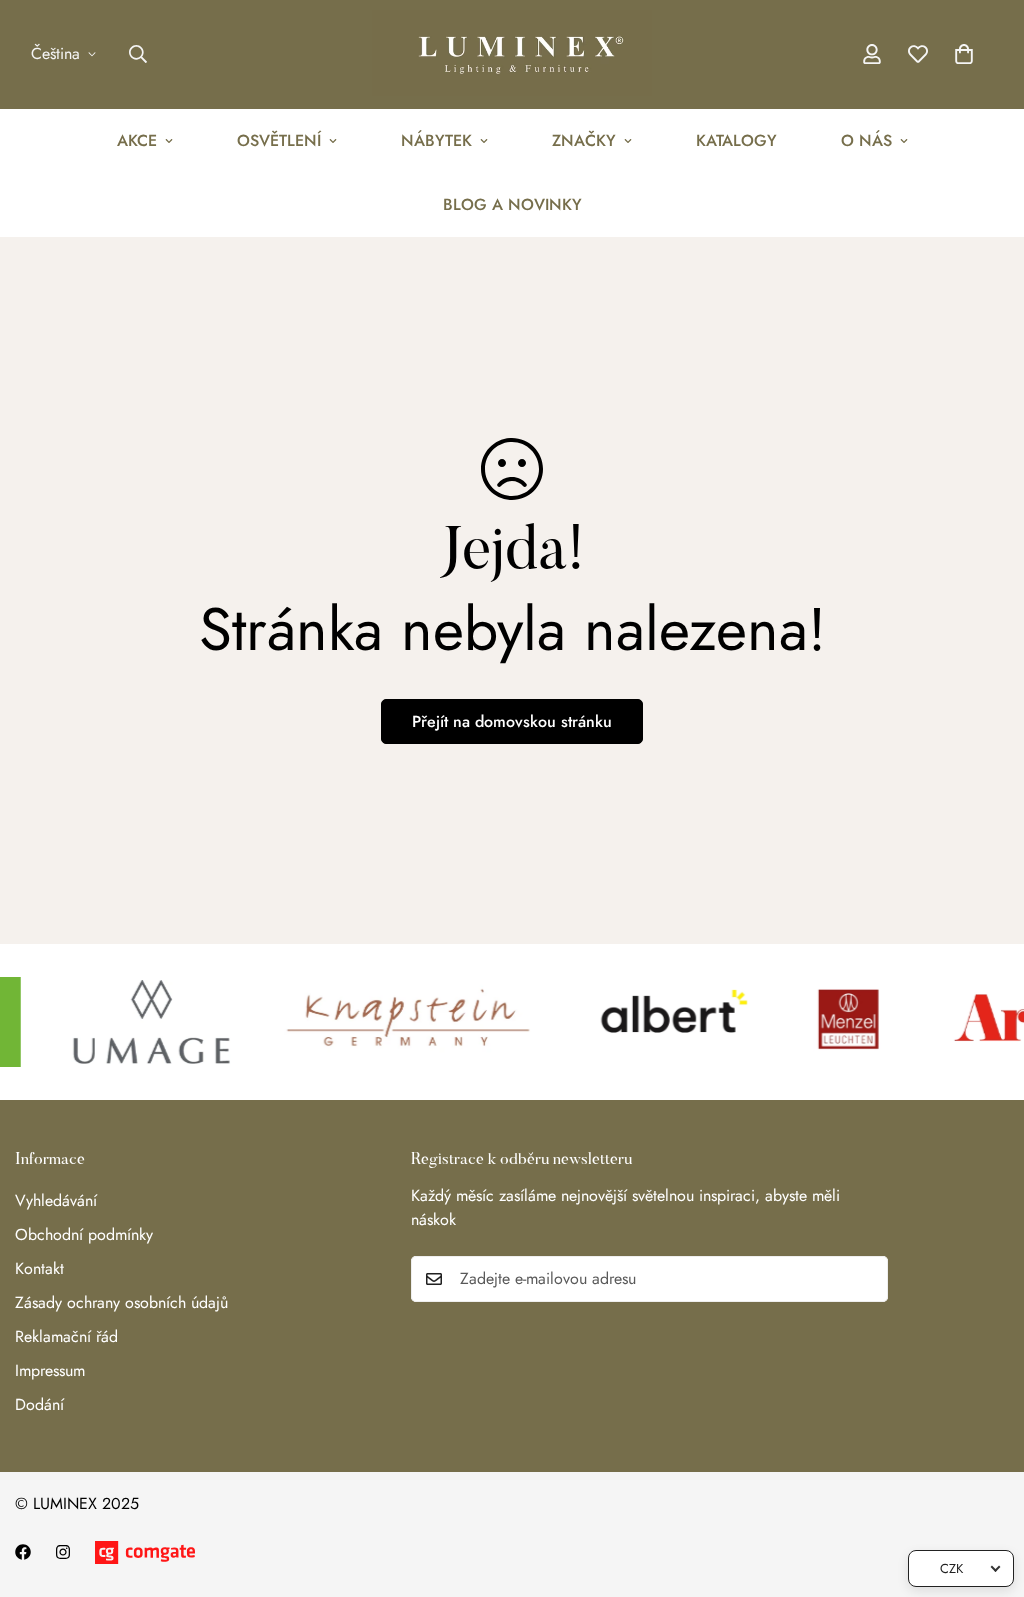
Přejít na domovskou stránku (512, 721)
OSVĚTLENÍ (279, 140)
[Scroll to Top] (985, 1488)
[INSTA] (63, 1552)
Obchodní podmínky (84, 1234)
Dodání (39, 1404)
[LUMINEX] (512, 54)
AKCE (137, 140)
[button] (964, 54)
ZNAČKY (584, 140)
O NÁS (866, 140)
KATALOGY (736, 140)
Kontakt (39, 1268)
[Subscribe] (866, 1279)
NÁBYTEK (436, 140)
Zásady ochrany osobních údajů (121, 1302)
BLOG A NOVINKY (512, 204)
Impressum (50, 1370)
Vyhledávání (56, 1200)
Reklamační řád (66, 1336)
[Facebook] (23, 1552)
